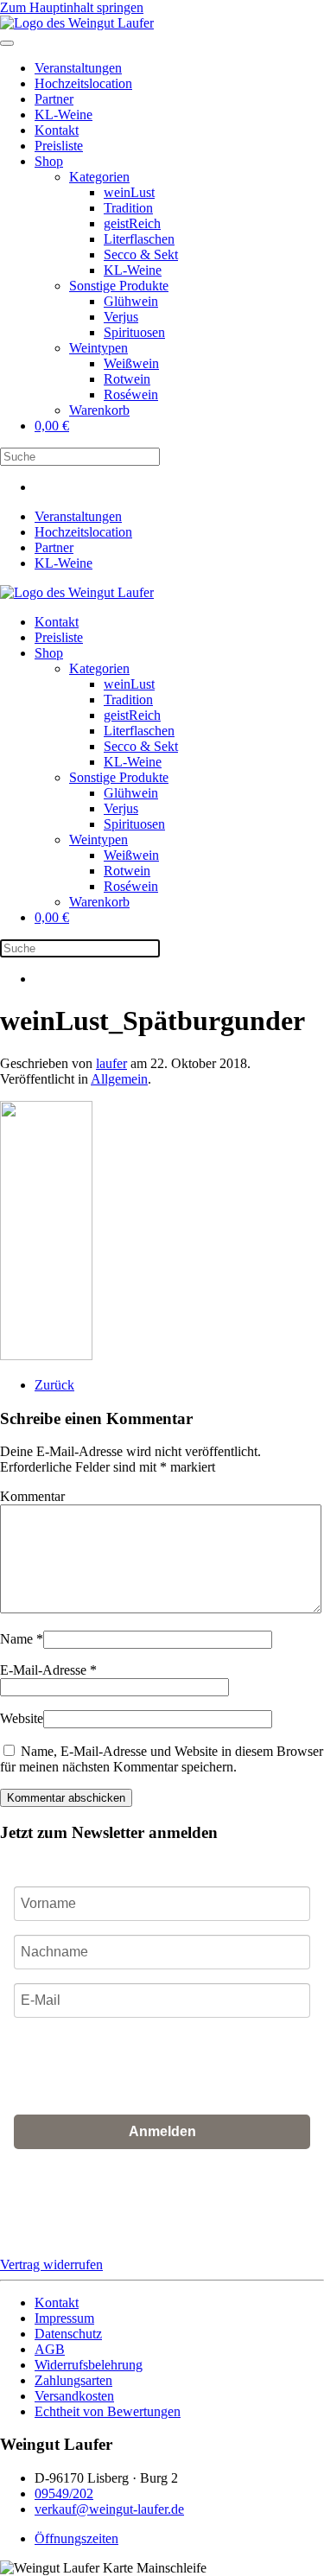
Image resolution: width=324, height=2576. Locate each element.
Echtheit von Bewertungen (108, 2411)
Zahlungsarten (73, 2380)
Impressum (64, 2318)
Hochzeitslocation (83, 83)
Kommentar (32, 1496)
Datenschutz (68, 2334)
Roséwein (131, 394)
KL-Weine (64, 114)
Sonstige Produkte (119, 286)
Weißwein (131, 363)
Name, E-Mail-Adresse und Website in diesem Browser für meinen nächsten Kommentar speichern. (162, 1759)
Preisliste (59, 146)
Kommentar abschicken (66, 1798)
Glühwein (131, 301)
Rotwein (127, 379)
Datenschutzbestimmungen (142, 2222)
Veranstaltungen (78, 68)
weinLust (129, 192)
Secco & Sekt (141, 254)
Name (22, 1639)
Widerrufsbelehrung (89, 2365)
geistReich (132, 223)
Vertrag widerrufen (51, 2264)
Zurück (54, 1385)
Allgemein (119, 1079)
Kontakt (57, 130)
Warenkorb (99, 410)
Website (22, 1718)
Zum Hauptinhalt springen (72, 7)
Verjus (121, 317)
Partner (54, 99)
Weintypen (98, 348)
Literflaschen (139, 239)
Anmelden (162, 2131)
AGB (234, 2209)
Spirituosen (134, 332)
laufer (111, 1063)
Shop (49, 161)
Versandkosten (74, 2396)
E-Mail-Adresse (48, 1670)
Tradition (128, 208)
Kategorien (99, 177)
